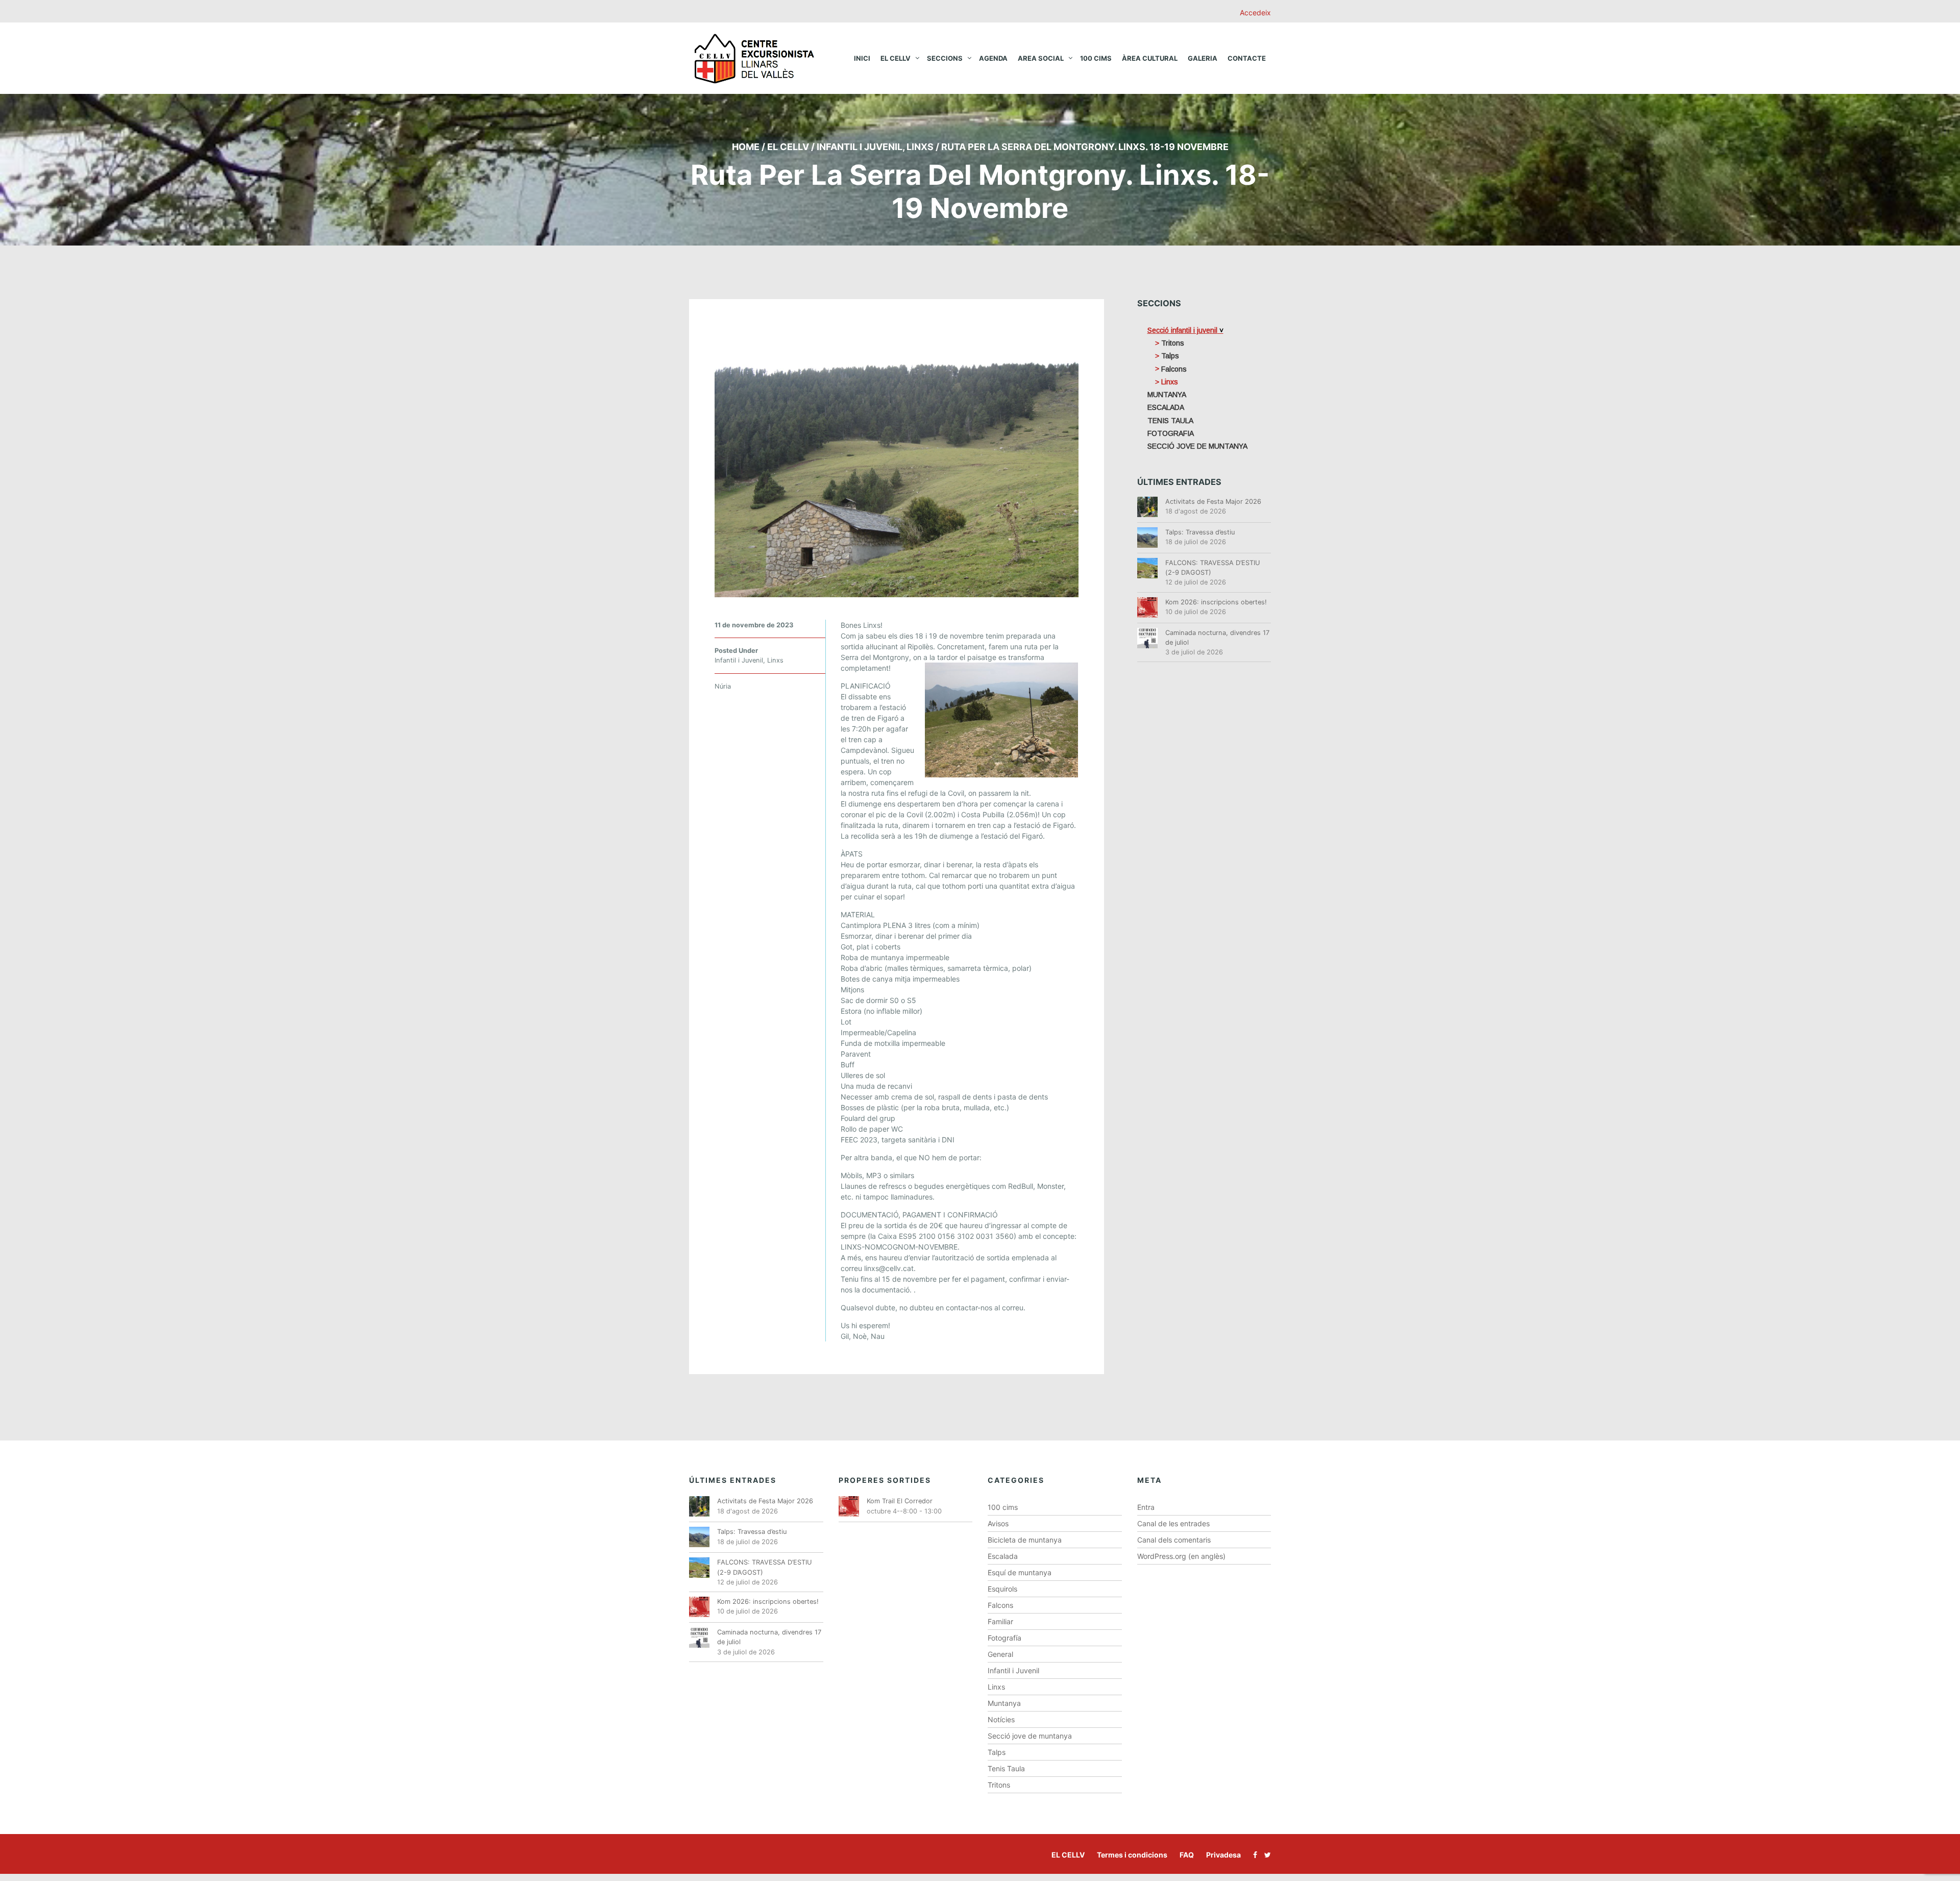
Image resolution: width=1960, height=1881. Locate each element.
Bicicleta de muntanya (1025, 1540)
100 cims (1096, 58)
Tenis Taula (1006, 1768)
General (1000, 1654)
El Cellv (896, 58)
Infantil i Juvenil (860, 147)
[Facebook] (1253, 1855)
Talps (997, 1752)
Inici (862, 58)
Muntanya (1004, 1703)
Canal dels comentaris (1174, 1540)
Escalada (1003, 1556)
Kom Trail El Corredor (900, 1501)
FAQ (1187, 1855)
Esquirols (1002, 1589)
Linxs (920, 147)
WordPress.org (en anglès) (1181, 1556)
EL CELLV (1068, 1855)
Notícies (1001, 1719)
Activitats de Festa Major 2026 (1213, 502)
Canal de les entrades (1173, 1523)
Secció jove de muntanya (1030, 1736)
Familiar (1000, 1621)
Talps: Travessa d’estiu (1200, 532)
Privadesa (1223, 1855)
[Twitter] (1265, 1855)
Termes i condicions (1132, 1855)
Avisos (998, 1523)
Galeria (1203, 58)
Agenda (993, 58)
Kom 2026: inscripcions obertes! (1216, 602)
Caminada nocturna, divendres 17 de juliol (1217, 638)
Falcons (1000, 1605)
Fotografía (1004, 1638)
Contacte (1247, 58)
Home (746, 147)
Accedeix (1255, 13)
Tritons (999, 1785)
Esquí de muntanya (1020, 1572)
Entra (1146, 1507)
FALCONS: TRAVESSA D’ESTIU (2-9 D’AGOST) (1213, 568)
